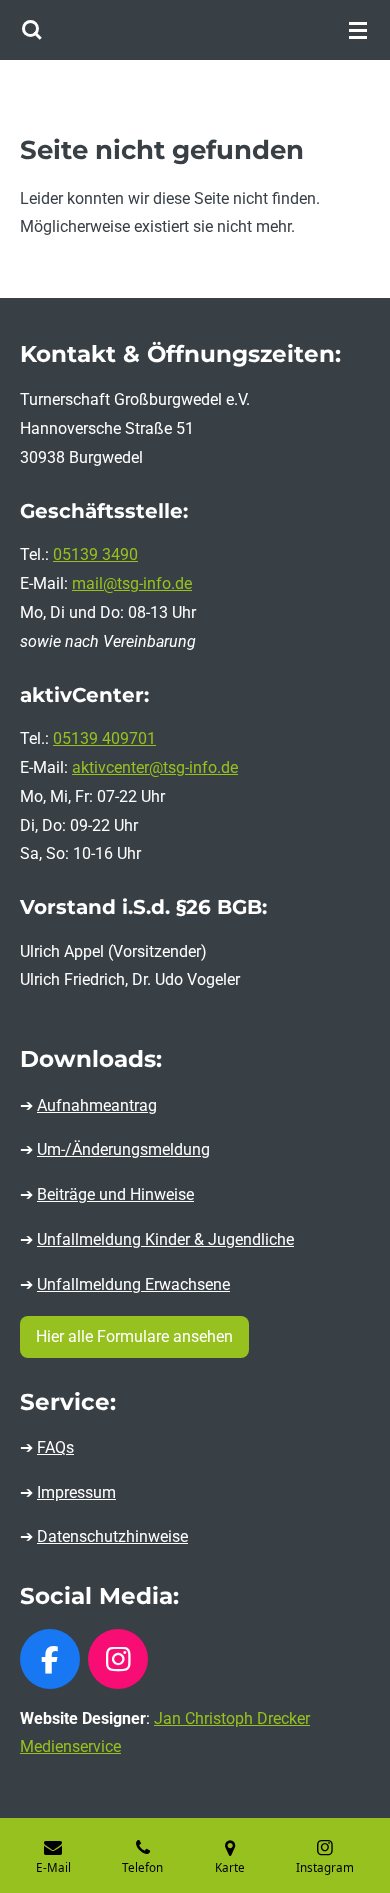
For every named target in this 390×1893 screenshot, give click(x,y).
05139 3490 (95, 554)
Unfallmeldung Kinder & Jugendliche (165, 1239)
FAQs (55, 1447)
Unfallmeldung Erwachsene (133, 1284)
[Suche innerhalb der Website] (32, 30)
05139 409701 (104, 738)
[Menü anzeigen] (358, 30)
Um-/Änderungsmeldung (123, 1149)
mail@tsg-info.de (132, 583)
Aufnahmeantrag (97, 1105)
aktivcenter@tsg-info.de (155, 767)
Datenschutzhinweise (112, 1536)
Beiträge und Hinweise (115, 1194)
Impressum (76, 1492)
